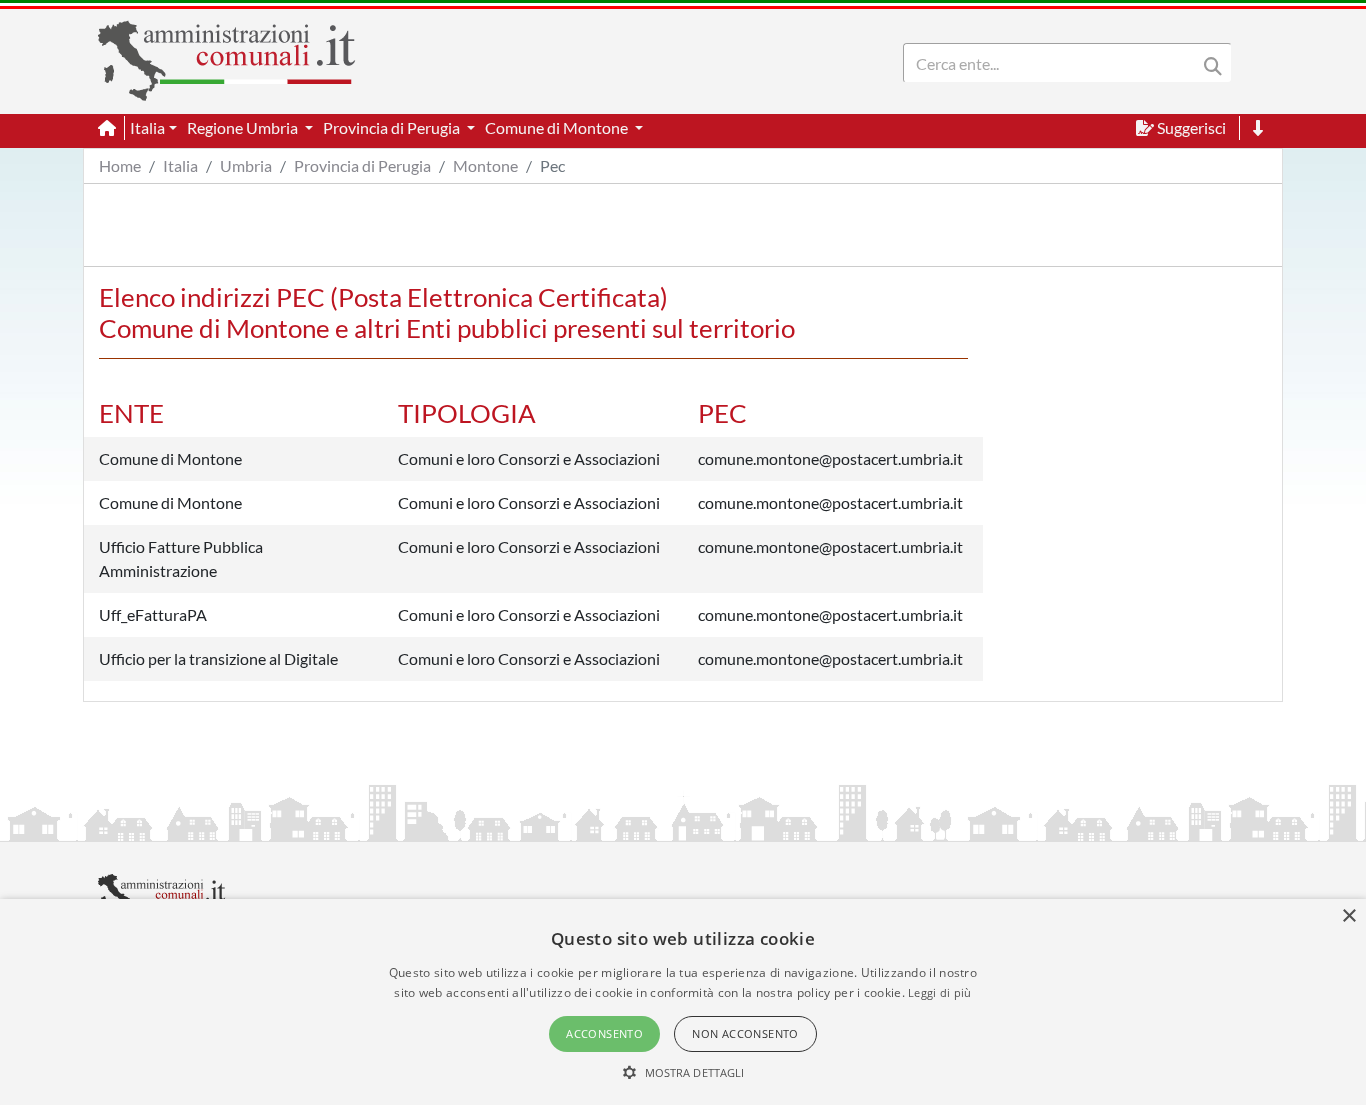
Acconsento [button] (604, 1033)
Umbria (246, 165)
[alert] (683, 1002)
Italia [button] (147, 127)
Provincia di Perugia (362, 165)
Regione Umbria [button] (244, 127)
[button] (683, 1072)
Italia (180, 165)
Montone (485, 165)
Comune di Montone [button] (558, 127)
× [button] (1348, 916)
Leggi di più (940, 992)
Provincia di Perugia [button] (393, 127)
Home (120, 165)
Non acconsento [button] (745, 1033)
